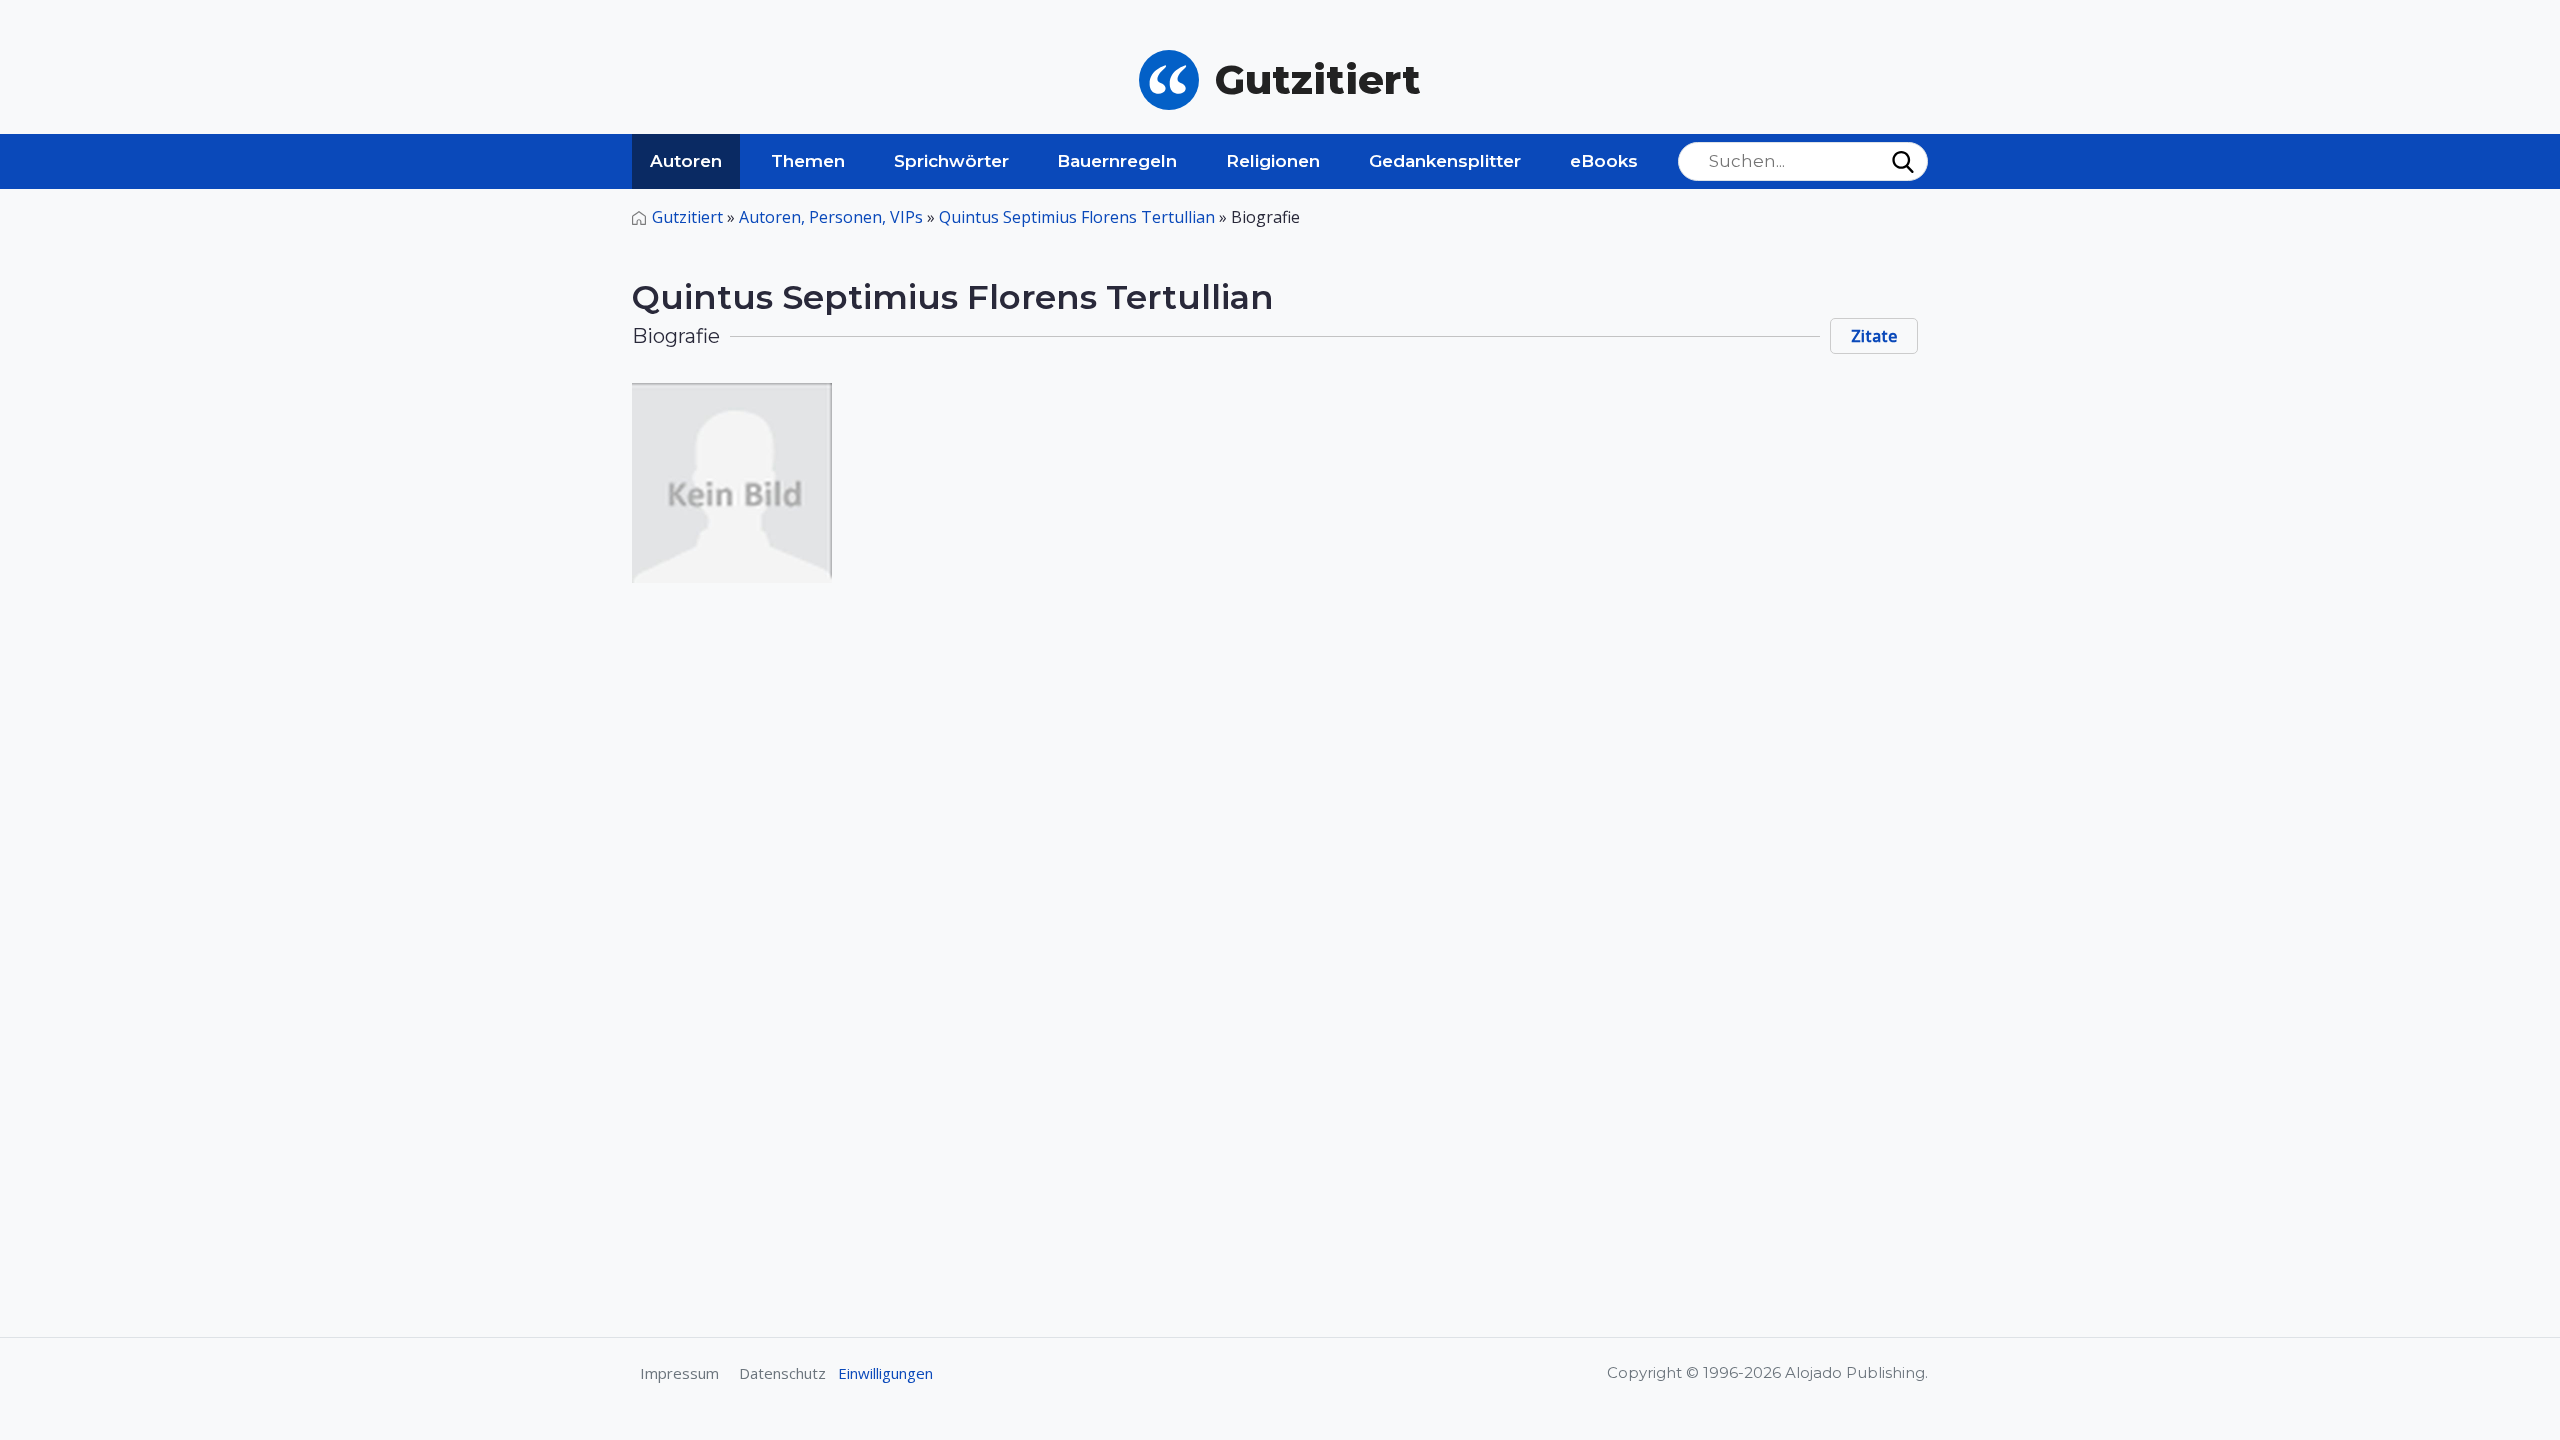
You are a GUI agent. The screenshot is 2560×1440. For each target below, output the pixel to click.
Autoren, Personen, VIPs (831, 217)
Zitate (1874, 336)
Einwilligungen (885, 1373)
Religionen (1273, 161)
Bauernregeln (1117, 161)
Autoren (686, 161)
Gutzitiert (687, 217)
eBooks (1604, 161)
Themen (808, 161)
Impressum (679, 1373)
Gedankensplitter (1445, 161)
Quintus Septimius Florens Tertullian (1077, 217)
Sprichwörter (951, 161)
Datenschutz (782, 1373)
